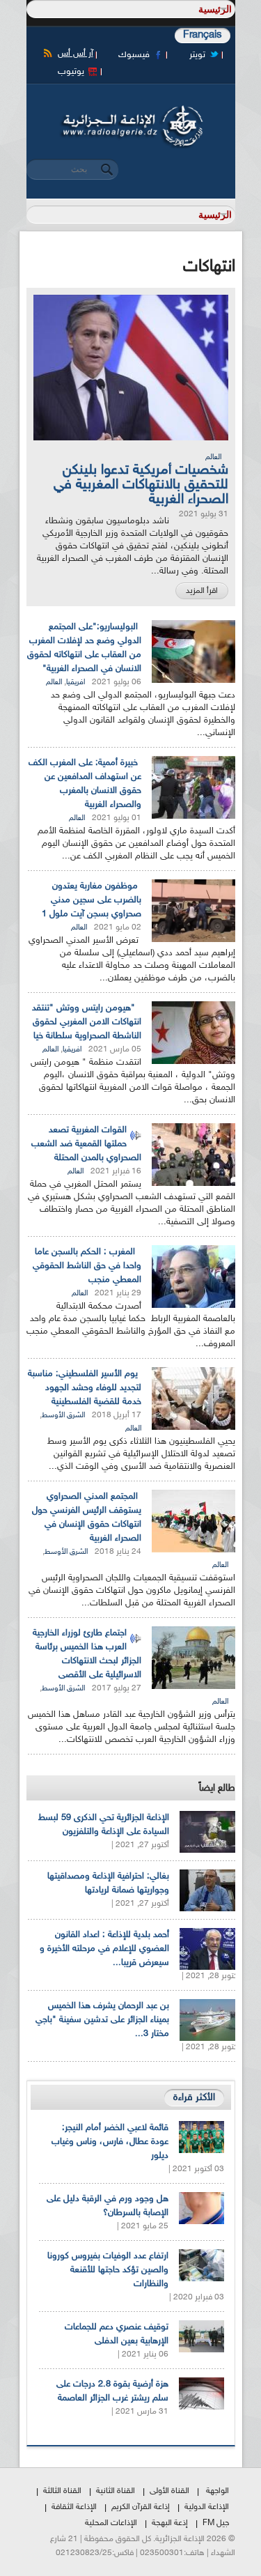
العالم (213, 457)
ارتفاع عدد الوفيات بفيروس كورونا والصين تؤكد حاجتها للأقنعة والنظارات (108, 2270)
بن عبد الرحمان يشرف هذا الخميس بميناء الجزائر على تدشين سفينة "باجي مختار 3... (102, 2020)
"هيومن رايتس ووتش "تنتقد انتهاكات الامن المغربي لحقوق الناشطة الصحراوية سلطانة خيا (87, 1022)
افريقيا (76, 682)
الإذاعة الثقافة (74, 2507)
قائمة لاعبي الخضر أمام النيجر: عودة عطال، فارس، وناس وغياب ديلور (110, 2142)
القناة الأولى (169, 2491)
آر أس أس (76, 54)
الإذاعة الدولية (207, 2507)
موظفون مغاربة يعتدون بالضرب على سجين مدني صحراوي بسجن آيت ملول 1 (92, 900)
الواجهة (217, 2491)
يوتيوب (71, 72)
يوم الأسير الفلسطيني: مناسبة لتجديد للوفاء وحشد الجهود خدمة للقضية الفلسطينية (85, 1388)
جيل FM (216, 2523)
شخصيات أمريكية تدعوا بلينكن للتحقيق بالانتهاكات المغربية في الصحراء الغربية (141, 485)
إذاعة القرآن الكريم (141, 2507)
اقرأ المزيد (202, 591)
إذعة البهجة (170, 2523)
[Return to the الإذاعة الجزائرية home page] (131, 109)
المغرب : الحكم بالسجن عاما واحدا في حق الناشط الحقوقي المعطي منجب (87, 1266)
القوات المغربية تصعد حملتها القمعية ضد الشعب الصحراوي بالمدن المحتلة (86, 1144)
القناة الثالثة (62, 2491)
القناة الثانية (116, 2491)
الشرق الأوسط (63, 1416)
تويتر (197, 55)
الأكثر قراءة (194, 2098)
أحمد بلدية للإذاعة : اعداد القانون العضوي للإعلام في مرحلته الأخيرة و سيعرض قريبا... (104, 1949)
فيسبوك (134, 55)
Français (203, 35)
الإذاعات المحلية (111, 2523)
